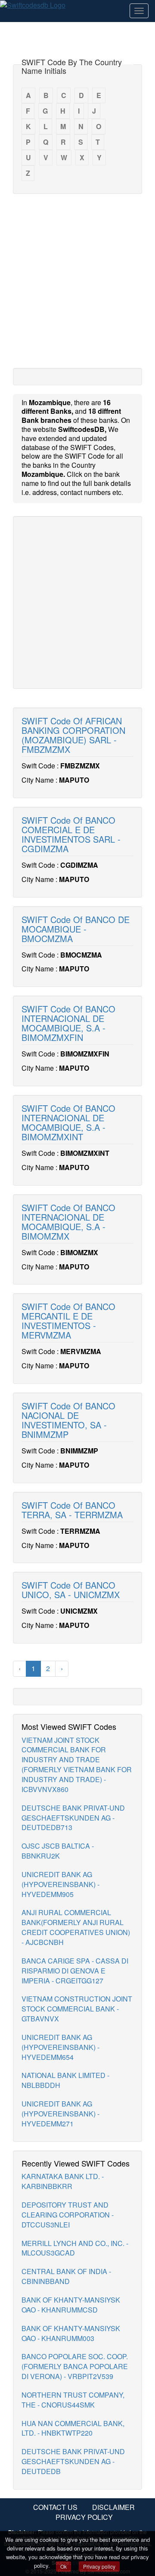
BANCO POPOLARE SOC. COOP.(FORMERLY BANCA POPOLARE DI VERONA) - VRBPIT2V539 (75, 2366)
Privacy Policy (84, 2517)
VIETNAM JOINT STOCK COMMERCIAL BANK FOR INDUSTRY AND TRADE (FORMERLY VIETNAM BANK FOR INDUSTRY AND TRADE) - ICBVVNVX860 (77, 1765)
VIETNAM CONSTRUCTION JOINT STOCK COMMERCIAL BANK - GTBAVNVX (77, 2009)
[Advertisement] (77, 280)
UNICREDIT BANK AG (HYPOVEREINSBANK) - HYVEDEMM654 (60, 2047)
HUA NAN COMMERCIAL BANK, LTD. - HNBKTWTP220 (73, 2428)
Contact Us (55, 2507)
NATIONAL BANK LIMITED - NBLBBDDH (65, 2080)
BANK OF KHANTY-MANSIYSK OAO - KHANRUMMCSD (71, 2305)
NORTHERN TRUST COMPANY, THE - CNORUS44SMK (73, 2400)
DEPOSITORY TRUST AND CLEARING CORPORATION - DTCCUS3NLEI (68, 2215)
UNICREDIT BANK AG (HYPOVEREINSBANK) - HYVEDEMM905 (60, 1884)
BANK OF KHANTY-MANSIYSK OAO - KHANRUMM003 (71, 2333)
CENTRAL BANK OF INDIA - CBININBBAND (66, 2276)
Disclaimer (113, 2507)
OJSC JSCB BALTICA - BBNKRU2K (58, 1851)
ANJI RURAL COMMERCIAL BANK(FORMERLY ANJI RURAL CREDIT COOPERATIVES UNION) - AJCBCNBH (76, 1927)
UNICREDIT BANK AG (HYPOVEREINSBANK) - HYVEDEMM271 (60, 2114)
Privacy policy (99, 2566)
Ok (64, 2566)
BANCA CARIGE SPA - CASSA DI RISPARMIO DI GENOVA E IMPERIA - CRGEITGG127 (75, 1971)
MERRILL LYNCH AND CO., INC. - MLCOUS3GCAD (75, 2248)
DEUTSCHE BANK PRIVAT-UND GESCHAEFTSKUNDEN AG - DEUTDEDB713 (73, 1818)
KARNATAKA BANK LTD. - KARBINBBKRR (63, 2181)
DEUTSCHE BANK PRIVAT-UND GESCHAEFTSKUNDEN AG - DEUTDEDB (73, 2461)
